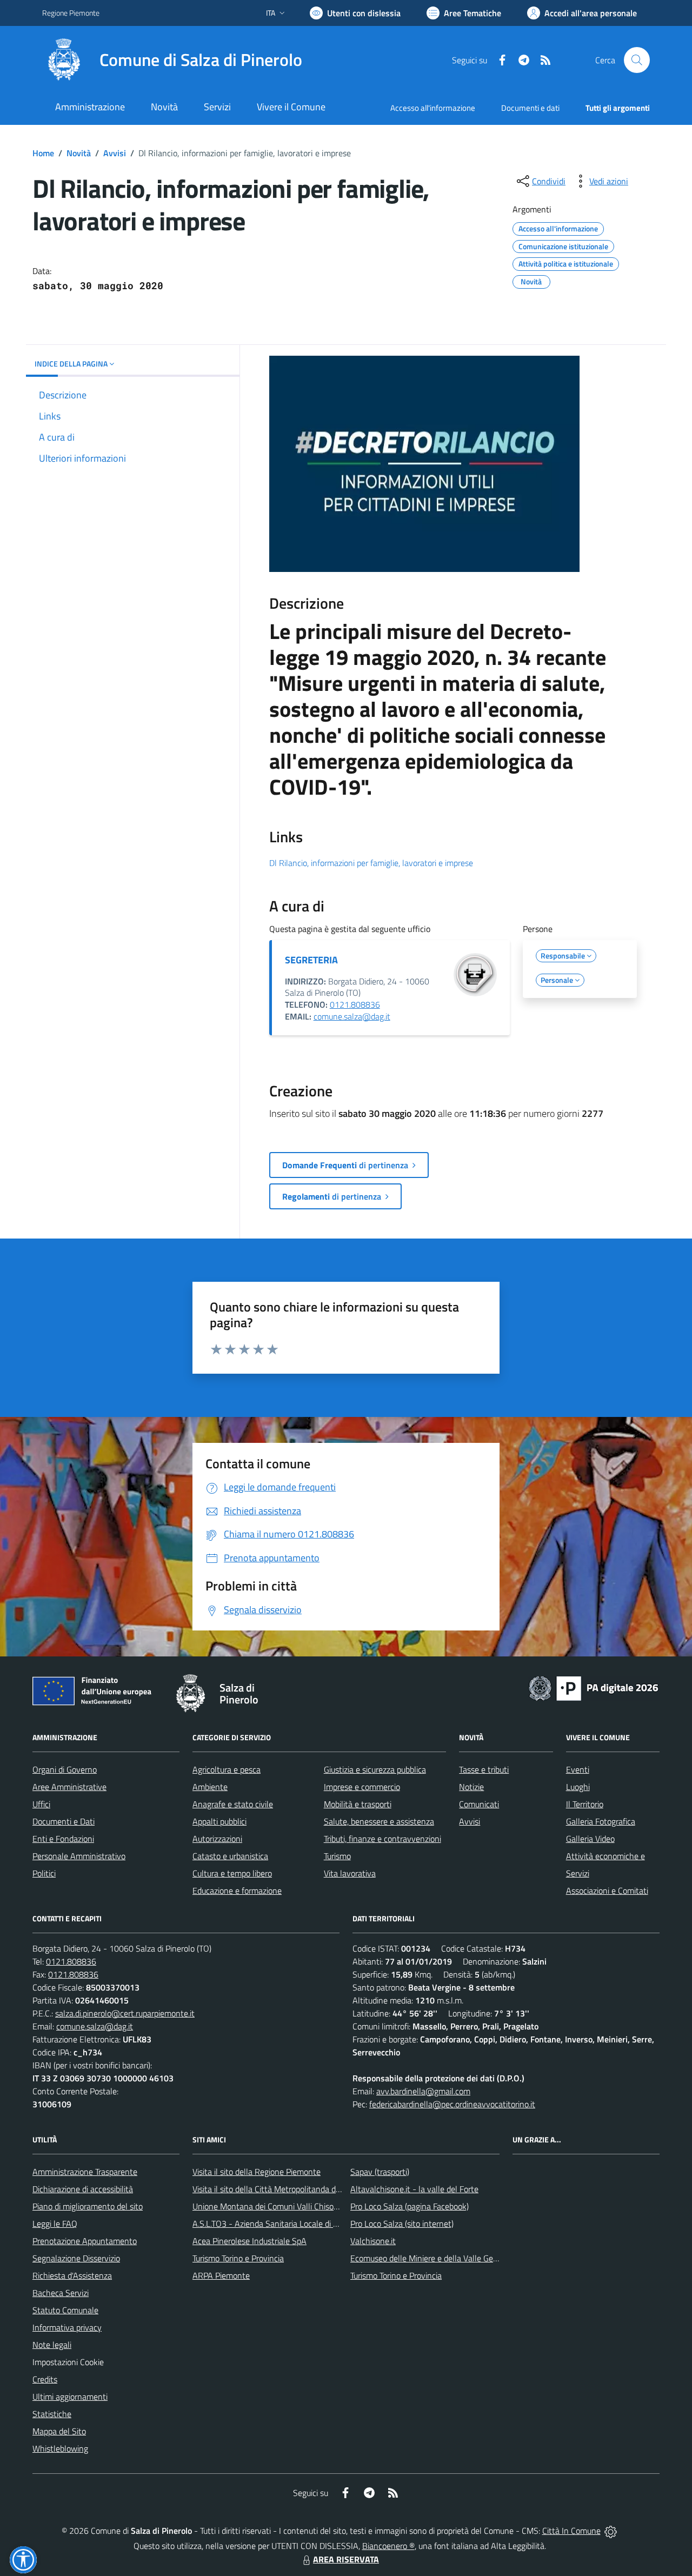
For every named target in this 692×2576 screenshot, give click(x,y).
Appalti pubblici (219, 1821)
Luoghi (578, 1787)
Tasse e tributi (484, 1769)
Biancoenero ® (388, 2546)
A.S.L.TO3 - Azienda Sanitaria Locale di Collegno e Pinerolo (297, 2224)
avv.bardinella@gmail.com (423, 2091)
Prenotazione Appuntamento (85, 2241)
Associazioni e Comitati (607, 1891)
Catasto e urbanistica (230, 1856)
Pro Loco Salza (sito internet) (402, 2224)
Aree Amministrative (69, 1787)
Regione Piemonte (71, 13)
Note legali (52, 2345)
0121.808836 (355, 1004)
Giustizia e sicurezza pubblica (375, 1769)
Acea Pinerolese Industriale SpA (249, 2241)
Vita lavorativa (350, 1873)
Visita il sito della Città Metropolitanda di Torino (277, 2189)
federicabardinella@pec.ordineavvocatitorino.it (452, 2104)
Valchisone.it (373, 2241)
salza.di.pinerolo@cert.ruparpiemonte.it (125, 2013)
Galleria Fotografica (601, 1821)
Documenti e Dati (64, 1821)
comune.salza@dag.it (352, 1016)
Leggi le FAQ (55, 2224)
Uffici (41, 1804)
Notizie (471, 1787)
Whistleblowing (60, 2448)
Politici (44, 1873)
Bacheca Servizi (61, 2293)
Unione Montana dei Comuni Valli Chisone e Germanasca (294, 2206)
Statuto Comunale (65, 2310)
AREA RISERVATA (346, 2559)
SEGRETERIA (311, 960)
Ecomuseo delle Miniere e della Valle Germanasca (439, 2258)
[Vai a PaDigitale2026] (594, 1687)
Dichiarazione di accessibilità (83, 2189)
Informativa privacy (67, 2327)
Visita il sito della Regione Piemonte (257, 2172)
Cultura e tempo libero (232, 1873)
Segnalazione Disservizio (76, 2258)
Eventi (578, 1769)
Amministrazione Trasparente (85, 2172)
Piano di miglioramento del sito (88, 2206)
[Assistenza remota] (611, 2531)
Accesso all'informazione (433, 108)
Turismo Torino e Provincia (238, 2258)
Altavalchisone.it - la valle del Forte (414, 2189)
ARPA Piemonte (221, 2275)
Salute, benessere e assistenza (379, 1821)
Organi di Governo (65, 1769)
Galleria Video (590, 1839)
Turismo (337, 1856)
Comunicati (479, 1804)
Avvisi (115, 153)
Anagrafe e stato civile (233, 1804)
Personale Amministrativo (79, 1856)
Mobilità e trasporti (358, 1804)
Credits (45, 2379)
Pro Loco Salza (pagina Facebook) (410, 2206)
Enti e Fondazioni (63, 1839)
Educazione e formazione (237, 1891)
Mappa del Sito (59, 2431)
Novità (79, 153)
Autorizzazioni (217, 1839)
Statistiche (52, 2414)
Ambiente (210, 1787)
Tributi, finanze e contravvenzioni (382, 1839)
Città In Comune (571, 2531)
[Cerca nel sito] (637, 60)
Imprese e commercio (362, 1787)
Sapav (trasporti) (380, 2172)
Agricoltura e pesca (227, 1769)
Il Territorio (585, 1804)
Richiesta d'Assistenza (72, 2275)
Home (43, 153)
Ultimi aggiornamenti (70, 2397)
